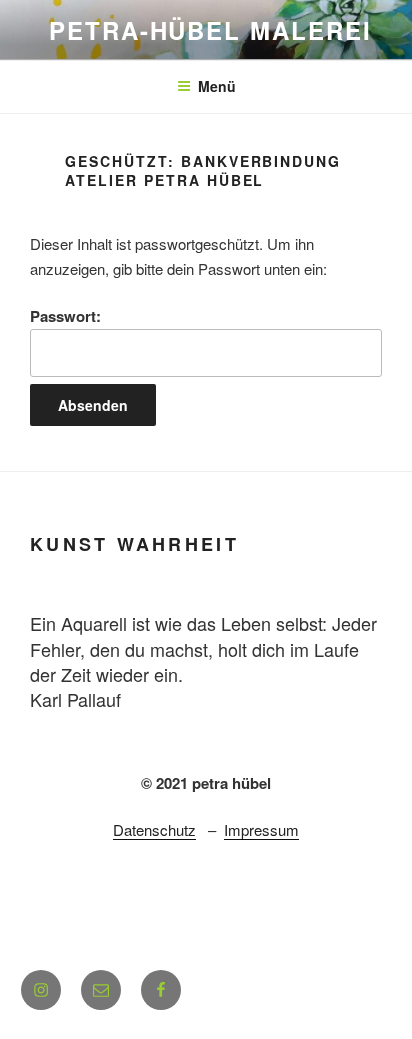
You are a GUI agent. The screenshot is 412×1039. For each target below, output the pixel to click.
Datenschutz (154, 829)
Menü (217, 86)
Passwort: (65, 316)
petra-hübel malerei (210, 30)
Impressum (261, 829)
